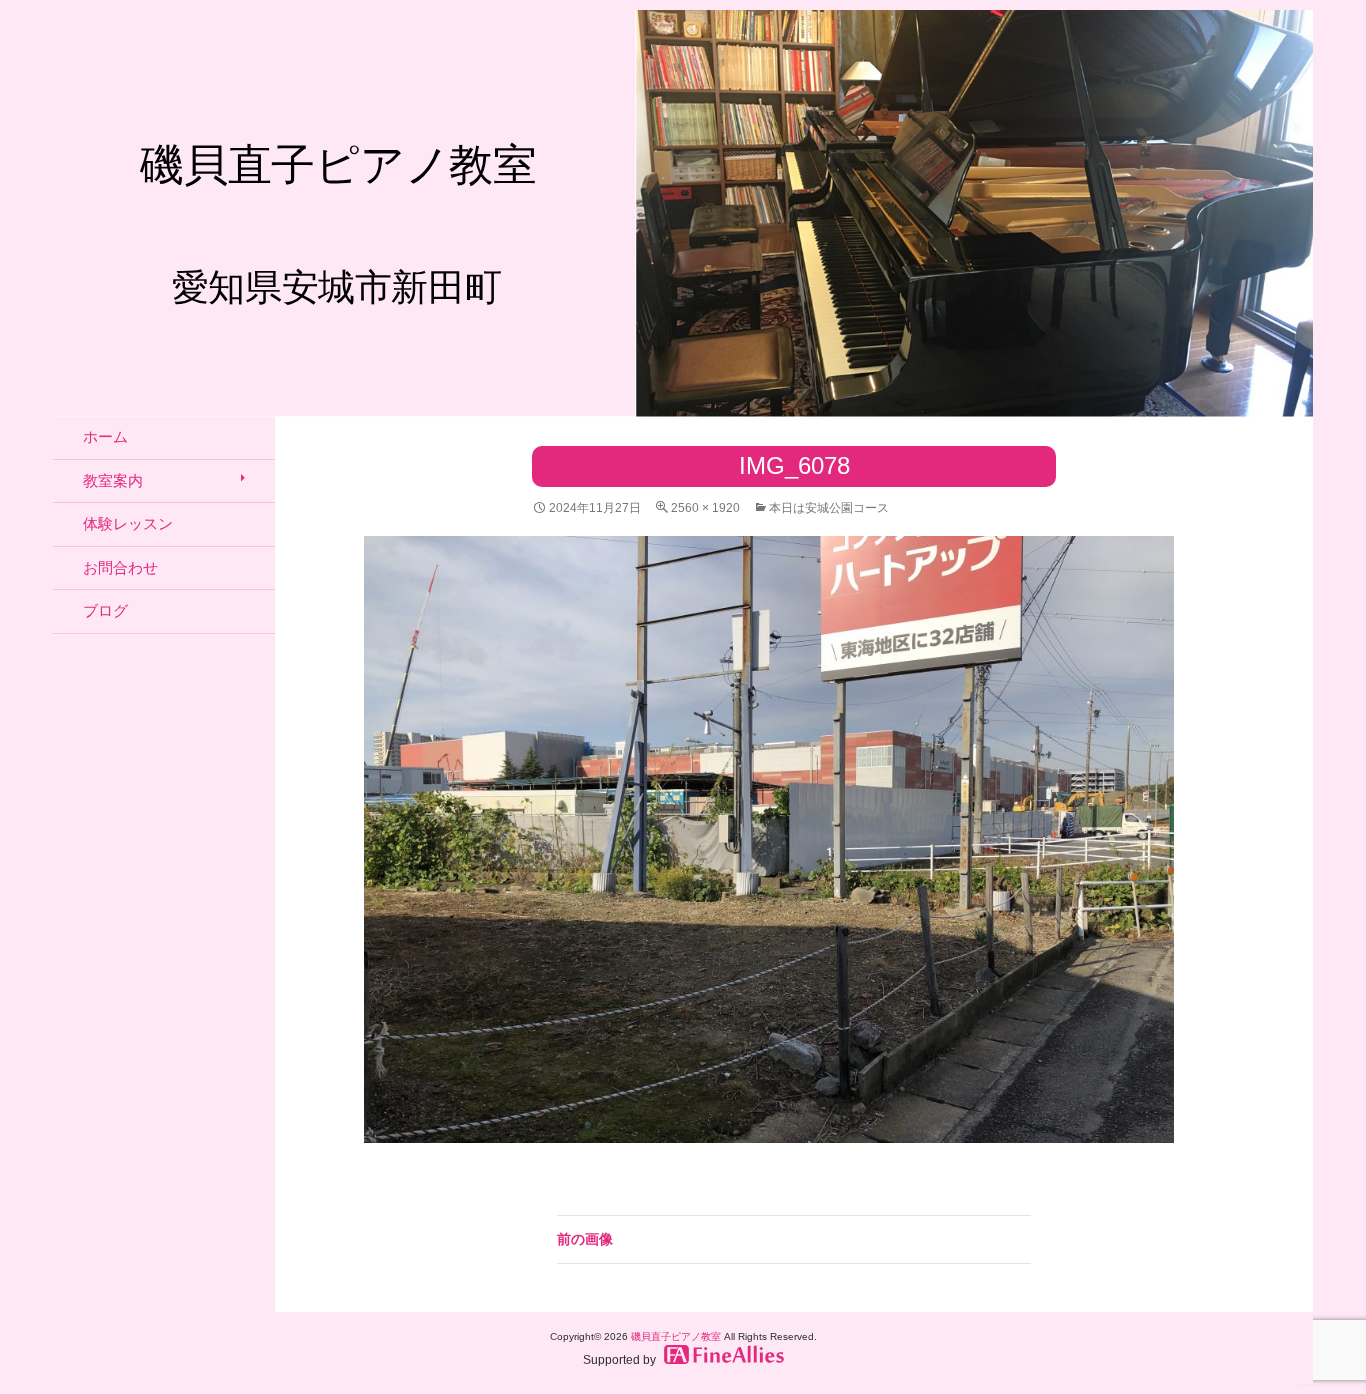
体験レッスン (128, 523)
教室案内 (113, 480)
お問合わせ (120, 567)
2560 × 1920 (705, 508)
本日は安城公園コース (829, 508)
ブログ (105, 610)
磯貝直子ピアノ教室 (676, 1336)
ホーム (105, 436)
